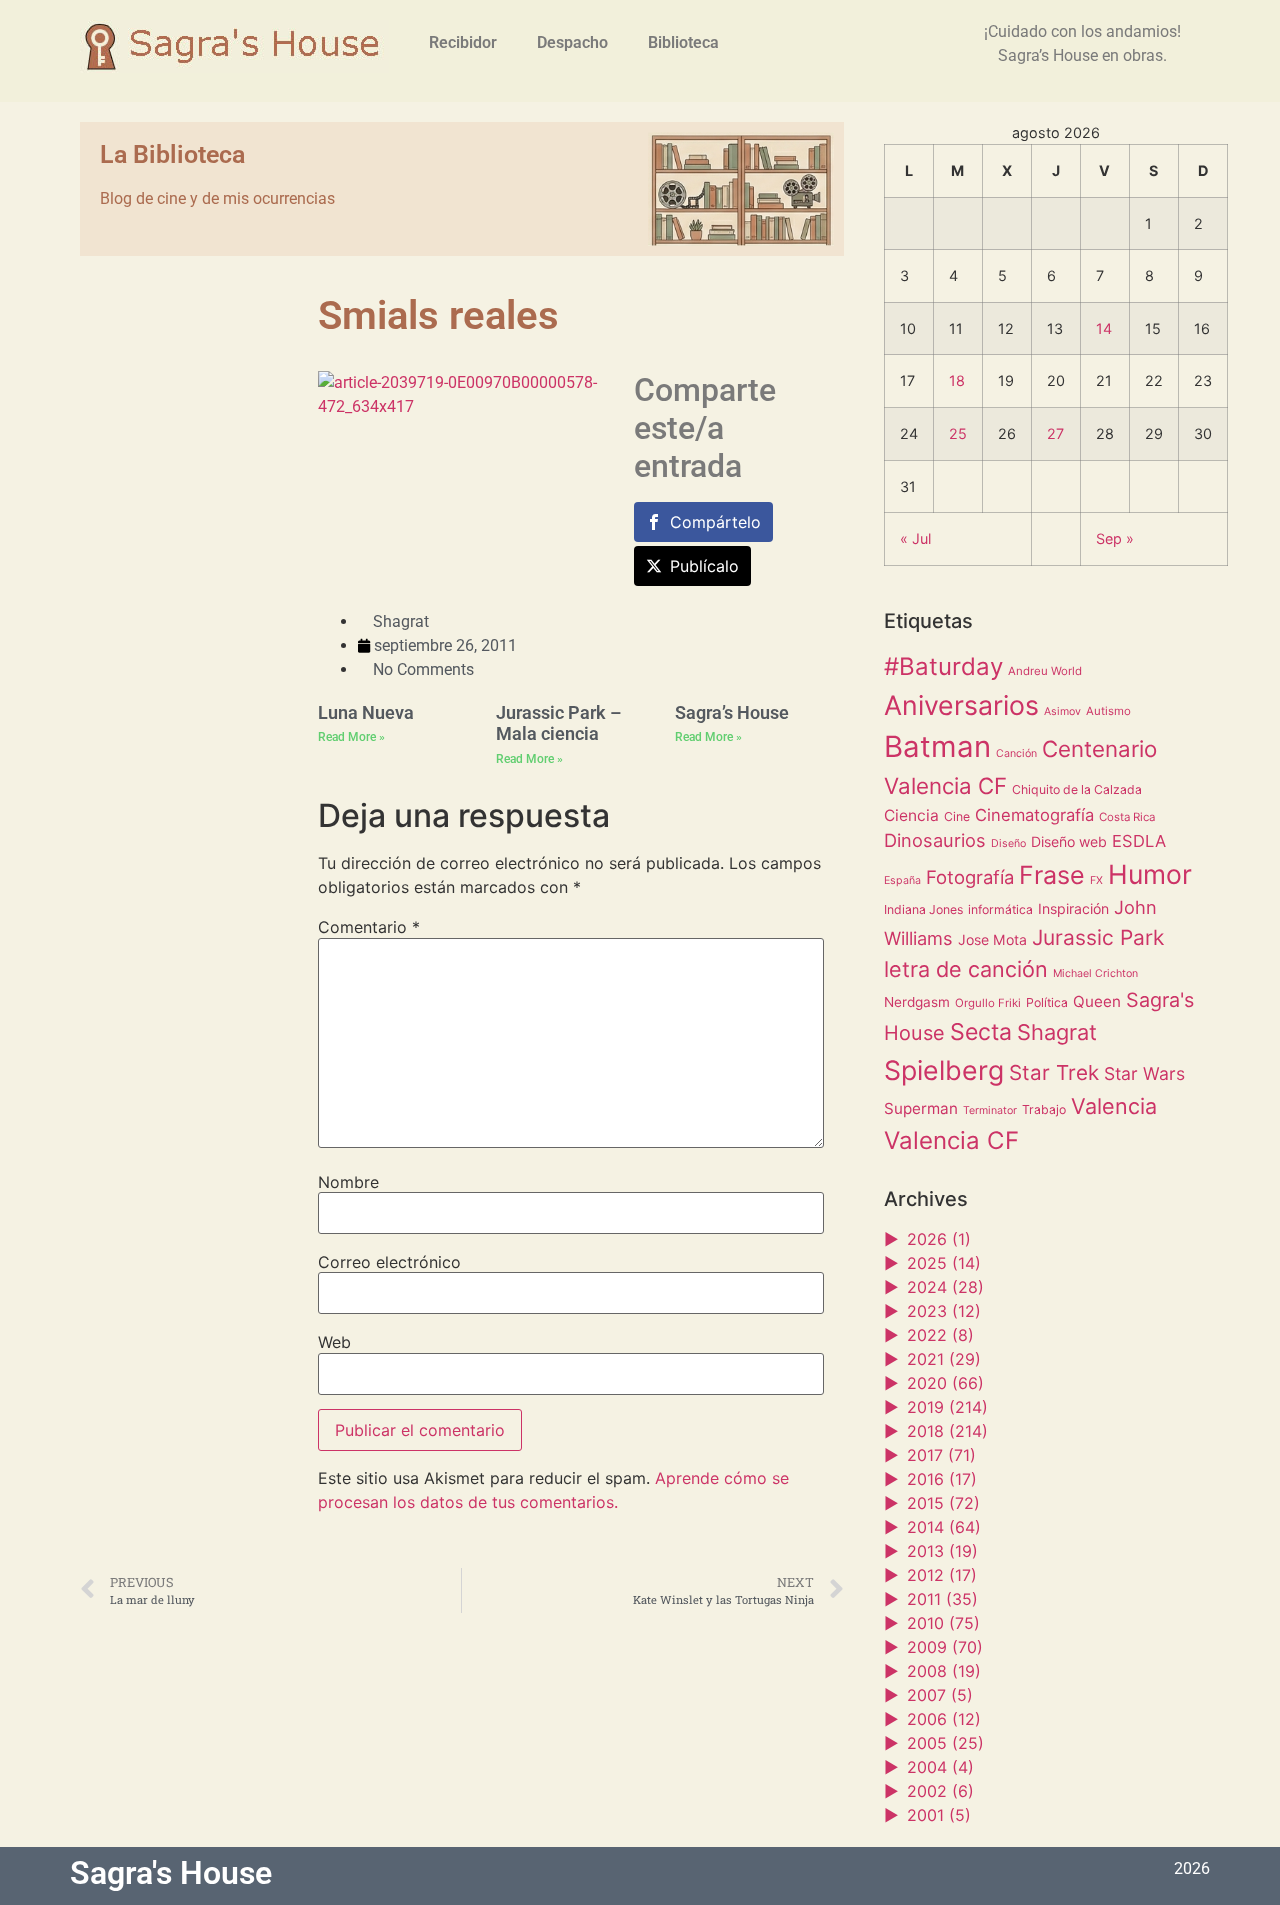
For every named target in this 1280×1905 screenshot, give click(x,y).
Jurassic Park (1098, 937)
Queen (1097, 1001)
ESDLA (1139, 841)
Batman (937, 746)
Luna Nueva (366, 712)
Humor (1150, 874)
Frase (1052, 875)
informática (1000, 909)
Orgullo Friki (988, 1003)
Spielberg (944, 1070)
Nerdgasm (917, 1002)
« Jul (915, 538)
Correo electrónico (389, 1262)
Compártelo (715, 522)
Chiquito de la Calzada (1077, 789)
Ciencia (911, 815)
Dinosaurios (935, 840)
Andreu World (1045, 671)
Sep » (1115, 538)
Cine (957, 816)
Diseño (1008, 843)
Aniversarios (961, 705)
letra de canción (966, 969)
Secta (981, 1032)
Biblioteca (683, 42)
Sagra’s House (732, 712)
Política (1047, 1002)
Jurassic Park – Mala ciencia (558, 723)
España (902, 880)
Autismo (1108, 711)
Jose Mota (992, 939)
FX (1096, 880)
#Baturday (943, 666)
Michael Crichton (1095, 973)
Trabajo (1044, 1109)
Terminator (990, 1110)
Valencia (1114, 1106)
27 (1055, 433)
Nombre (348, 1182)
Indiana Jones (923, 909)
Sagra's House (171, 1873)
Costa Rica (1127, 817)
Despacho (572, 42)
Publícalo (704, 566)
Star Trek (1054, 1072)
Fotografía (970, 877)
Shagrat (1057, 1032)
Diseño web (1069, 841)
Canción (1016, 753)
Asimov (1062, 711)
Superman (921, 1108)
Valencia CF (951, 1140)
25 (958, 433)
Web (334, 1342)
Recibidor (463, 42)
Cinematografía (1034, 815)
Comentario (369, 927)
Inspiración (1073, 908)
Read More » (351, 737)
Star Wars (1144, 1073)
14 (1104, 328)
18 (957, 380)
